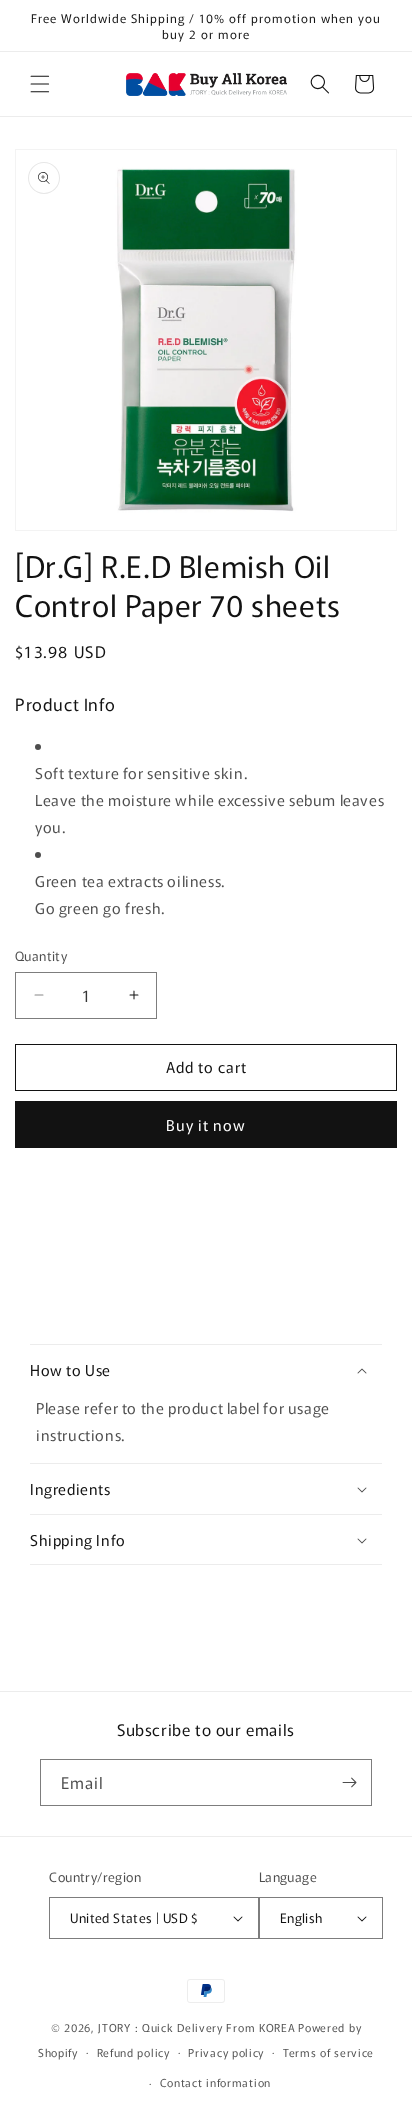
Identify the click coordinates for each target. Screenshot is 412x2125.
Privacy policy (226, 2052)
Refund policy (133, 2052)
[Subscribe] (349, 1782)
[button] (40, 84)
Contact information (215, 2082)
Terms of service (328, 2052)
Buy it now (206, 1124)
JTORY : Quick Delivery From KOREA (196, 2027)
